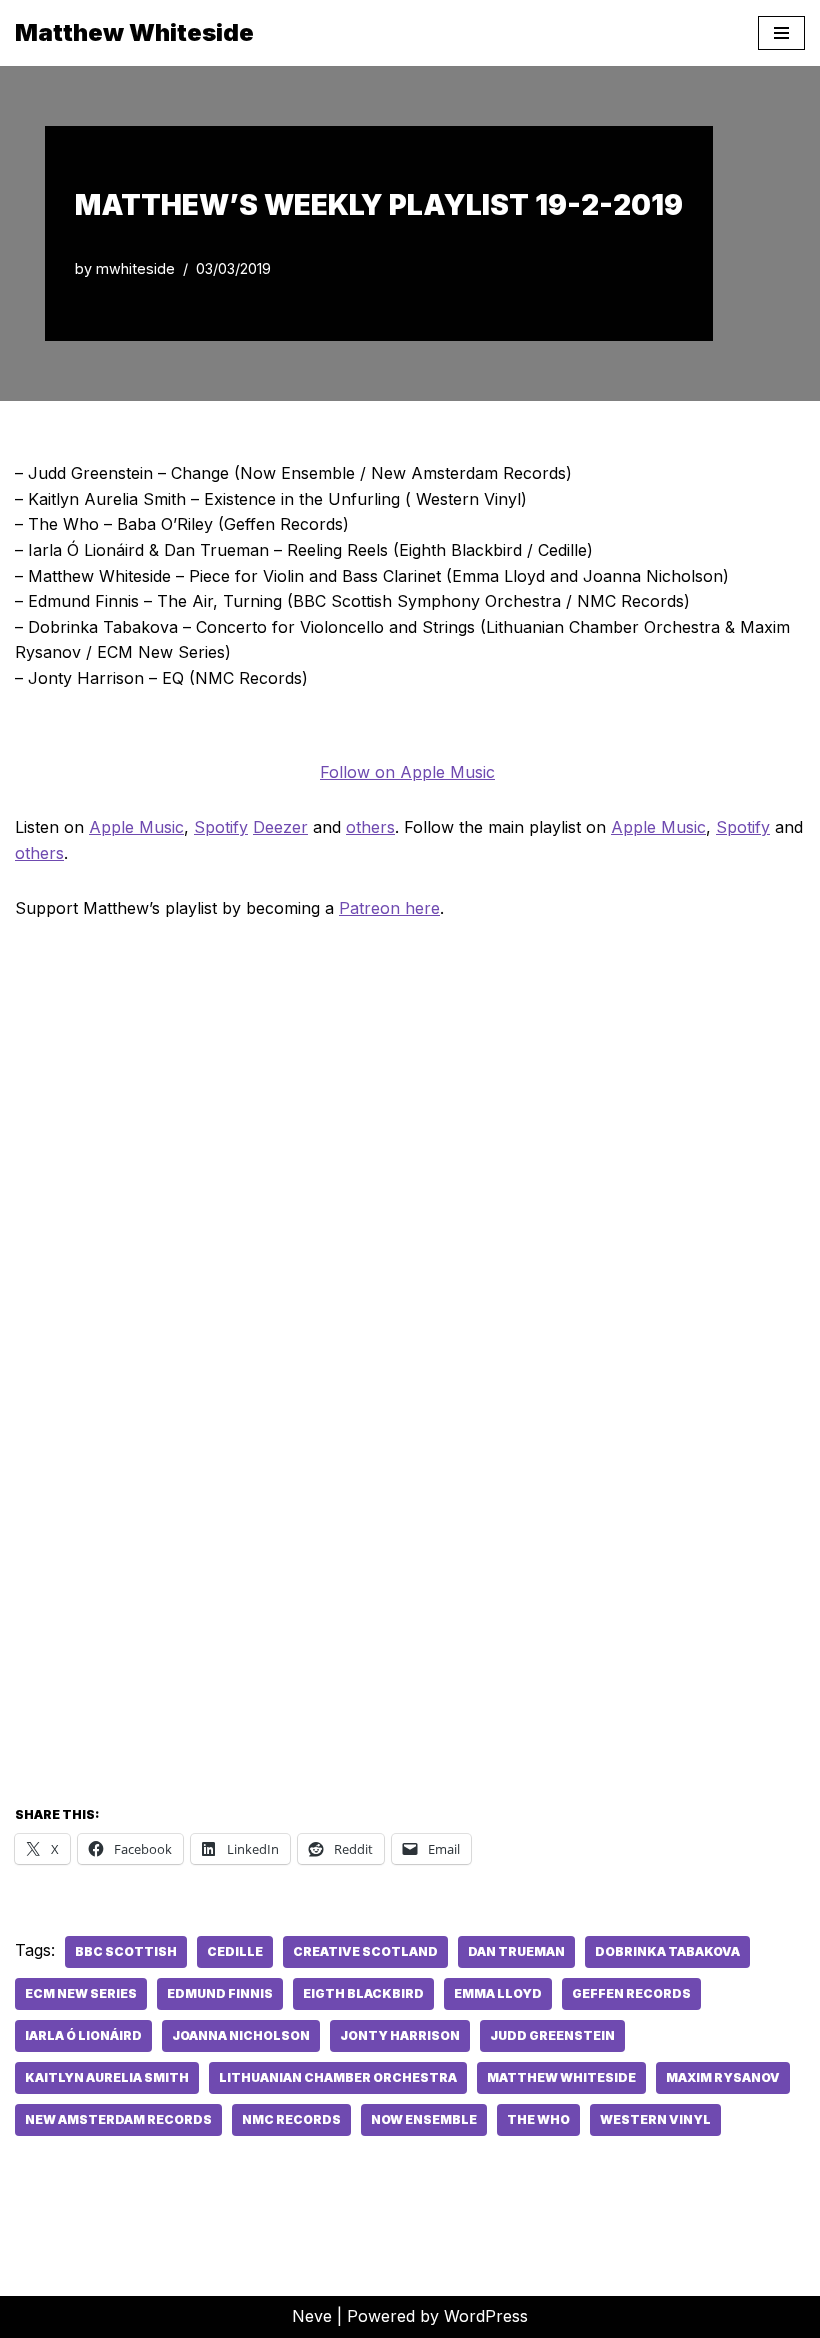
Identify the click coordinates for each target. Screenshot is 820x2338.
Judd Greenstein (552, 2035)
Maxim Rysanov (723, 2077)
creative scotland (365, 1951)
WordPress (486, 2316)
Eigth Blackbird (363, 1993)
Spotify (221, 827)
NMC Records (291, 2119)
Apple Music (136, 827)
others (370, 827)
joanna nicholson (241, 2035)
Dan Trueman (516, 1951)
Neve (312, 2316)
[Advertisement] (410, 1635)
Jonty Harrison (400, 2035)
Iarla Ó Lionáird (83, 2035)
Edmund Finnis (220, 1993)
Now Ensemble (424, 2119)
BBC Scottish (126, 1951)
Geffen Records (631, 1993)
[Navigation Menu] (781, 33)
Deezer (280, 827)
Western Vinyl (655, 2119)
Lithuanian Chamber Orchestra (338, 2077)
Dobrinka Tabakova (667, 1951)
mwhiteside (135, 268)
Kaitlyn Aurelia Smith (107, 2077)
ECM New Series (81, 1993)
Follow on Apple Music (407, 772)
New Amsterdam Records (118, 2119)
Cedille (235, 1951)
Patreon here (389, 908)
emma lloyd (498, 1993)
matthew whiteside (561, 2077)
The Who (538, 2119)
